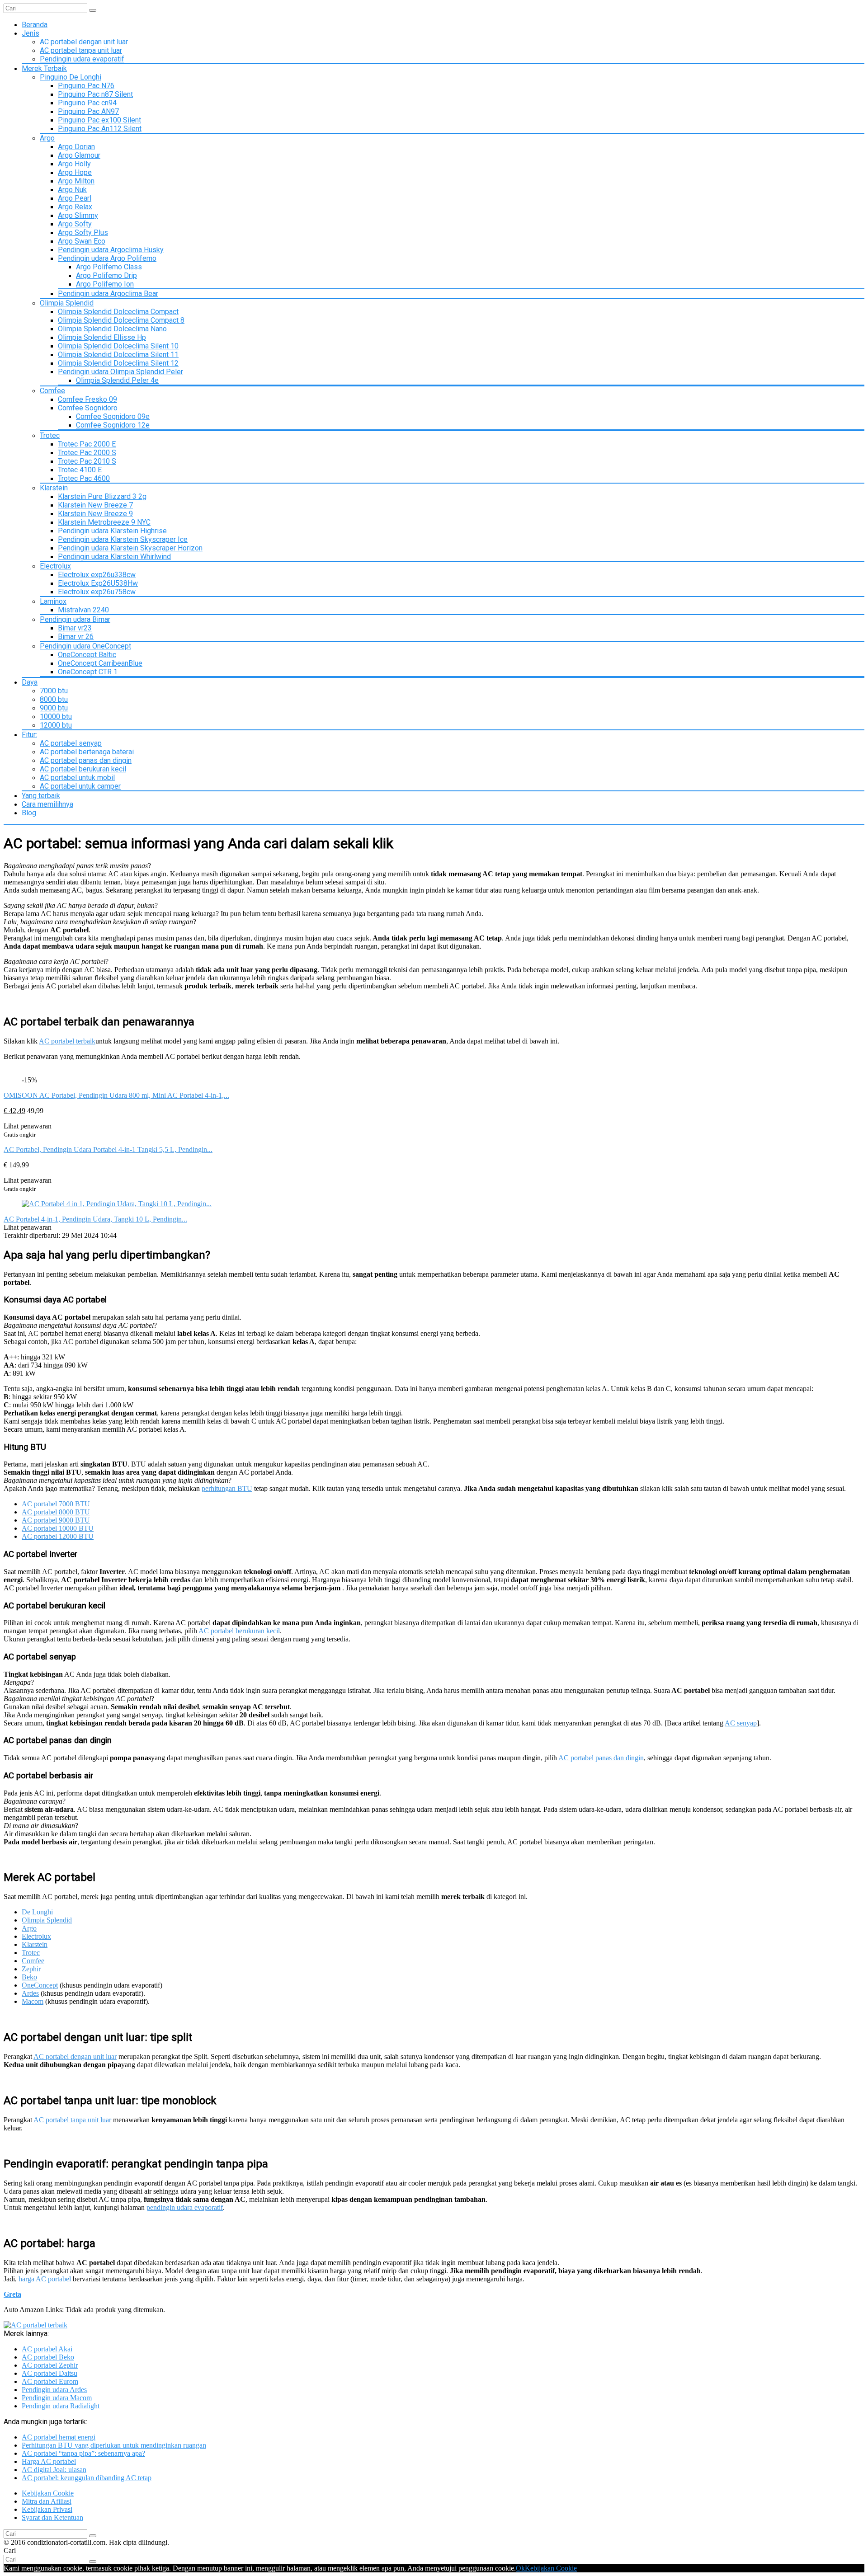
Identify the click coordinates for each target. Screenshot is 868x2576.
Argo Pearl (75, 198)
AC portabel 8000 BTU (56, 1512)
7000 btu (54, 691)
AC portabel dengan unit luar (84, 42)
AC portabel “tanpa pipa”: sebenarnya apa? (83, 2453)
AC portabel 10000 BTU (58, 1528)
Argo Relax (75, 207)
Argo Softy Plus (83, 233)
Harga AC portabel (49, 2461)
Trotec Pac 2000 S (87, 453)
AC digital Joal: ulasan (54, 2470)
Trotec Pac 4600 (84, 478)
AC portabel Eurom (50, 2381)
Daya (30, 682)
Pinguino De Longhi (71, 77)
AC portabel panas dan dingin (86, 760)
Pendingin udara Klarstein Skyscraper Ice (123, 539)
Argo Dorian (76, 147)
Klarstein (54, 488)
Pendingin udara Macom (57, 2398)
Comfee (52, 391)
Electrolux (55, 566)
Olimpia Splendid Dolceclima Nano (112, 329)
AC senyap (741, 1723)
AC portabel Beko (48, 2357)
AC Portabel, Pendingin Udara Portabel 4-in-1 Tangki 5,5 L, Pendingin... (108, 1149)
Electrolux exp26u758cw (97, 592)
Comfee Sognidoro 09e (113, 416)
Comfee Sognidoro (88, 408)
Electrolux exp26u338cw (97, 575)
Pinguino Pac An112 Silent (100, 129)
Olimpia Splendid (67, 303)
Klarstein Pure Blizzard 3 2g (102, 496)
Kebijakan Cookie (48, 2493)
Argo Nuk (72, 190)
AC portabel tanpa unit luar (81, 50)
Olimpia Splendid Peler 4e (117, 380)
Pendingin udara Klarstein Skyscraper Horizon (130, 548)
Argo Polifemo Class (109, 267)
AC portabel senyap (71, 743)
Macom (33, 2001)
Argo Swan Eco (82, 241)
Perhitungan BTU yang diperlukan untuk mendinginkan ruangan (114, 2445)
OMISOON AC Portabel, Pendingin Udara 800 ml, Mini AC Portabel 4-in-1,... (116, 1095)
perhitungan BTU (227, 1488)
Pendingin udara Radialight (61, 2406)
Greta (12, 2294)
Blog (29, 813)
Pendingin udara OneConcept (85, 646)
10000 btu (56, 717)
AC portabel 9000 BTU (56, 1520)
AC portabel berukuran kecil (83, 769)
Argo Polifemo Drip (106, 275)
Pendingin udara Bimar (75, 619)
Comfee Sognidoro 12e (113, 425)
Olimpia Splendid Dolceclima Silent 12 (118, 363)
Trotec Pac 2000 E (87, 444)
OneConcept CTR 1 (88, 672)
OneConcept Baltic (87, 655)
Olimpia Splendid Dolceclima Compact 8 (121, 320)
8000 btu (54, 699)
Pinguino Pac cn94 (87, 103)
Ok (520, 2568)
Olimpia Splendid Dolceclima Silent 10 (118, 346)
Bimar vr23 (75, 628)
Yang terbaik (41, 796)
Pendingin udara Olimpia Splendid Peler (120, 372)
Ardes (30, 1993)
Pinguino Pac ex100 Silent (99, 120)
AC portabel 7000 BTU (56, 1504)
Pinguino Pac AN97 (88, 111)
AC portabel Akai (47, 2349)
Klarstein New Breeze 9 (95, 514)
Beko (29, 1977)
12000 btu (56, 725)
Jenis (31, 33)
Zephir (31, 1969)
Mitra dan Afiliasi (47, 2501)
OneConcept (40, 1985)
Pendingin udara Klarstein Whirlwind (114, 557)
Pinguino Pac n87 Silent (95, 94)
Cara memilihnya (47, 804)
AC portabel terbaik (67, 1041)
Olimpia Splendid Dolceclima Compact (118, 312)
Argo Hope (75, 172)
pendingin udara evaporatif (185, 2207)
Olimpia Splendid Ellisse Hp (102, 337)
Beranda (35, 25)
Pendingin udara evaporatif (82, 59)
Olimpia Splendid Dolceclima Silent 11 (118, 355)
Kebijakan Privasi (47, 2509)
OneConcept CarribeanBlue (100, 663)
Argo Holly (74, 164)
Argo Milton (76, 181)
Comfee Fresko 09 (87, 399)
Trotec (50, 435)
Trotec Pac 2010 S (87, 461)
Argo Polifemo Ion (105, 284)
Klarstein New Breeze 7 (95, 505)
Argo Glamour (79, 155)
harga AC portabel (45, 2279)
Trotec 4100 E (80, 470)
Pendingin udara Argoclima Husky (111, 250)
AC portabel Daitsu (50, 2373)
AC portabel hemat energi (59, 2437)
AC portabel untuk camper (80, 786)
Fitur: (29, 735)
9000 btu (54, 708)
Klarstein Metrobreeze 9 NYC (104, 522)
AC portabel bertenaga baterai (87, 752)
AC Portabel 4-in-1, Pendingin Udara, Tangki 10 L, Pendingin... (95, 1219)
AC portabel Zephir (50, 2365)
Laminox (53, 601)
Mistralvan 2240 (83, 610)
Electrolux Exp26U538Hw (98, 583)
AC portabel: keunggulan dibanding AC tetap (87, 2478)
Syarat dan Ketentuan (52, 2517)
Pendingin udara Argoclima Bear (108, 294)
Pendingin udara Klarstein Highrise (112, 531)
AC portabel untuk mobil (77, 778)
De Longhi (37, 1912)
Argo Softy (75, 224)
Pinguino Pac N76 (86, 86)
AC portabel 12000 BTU (58, 1536)
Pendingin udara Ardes (54, 2390)
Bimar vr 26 (76, 637)
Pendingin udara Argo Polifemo (107, 258)
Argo (47, 138)
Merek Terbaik (44, 68)
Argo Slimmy (78, 215)
